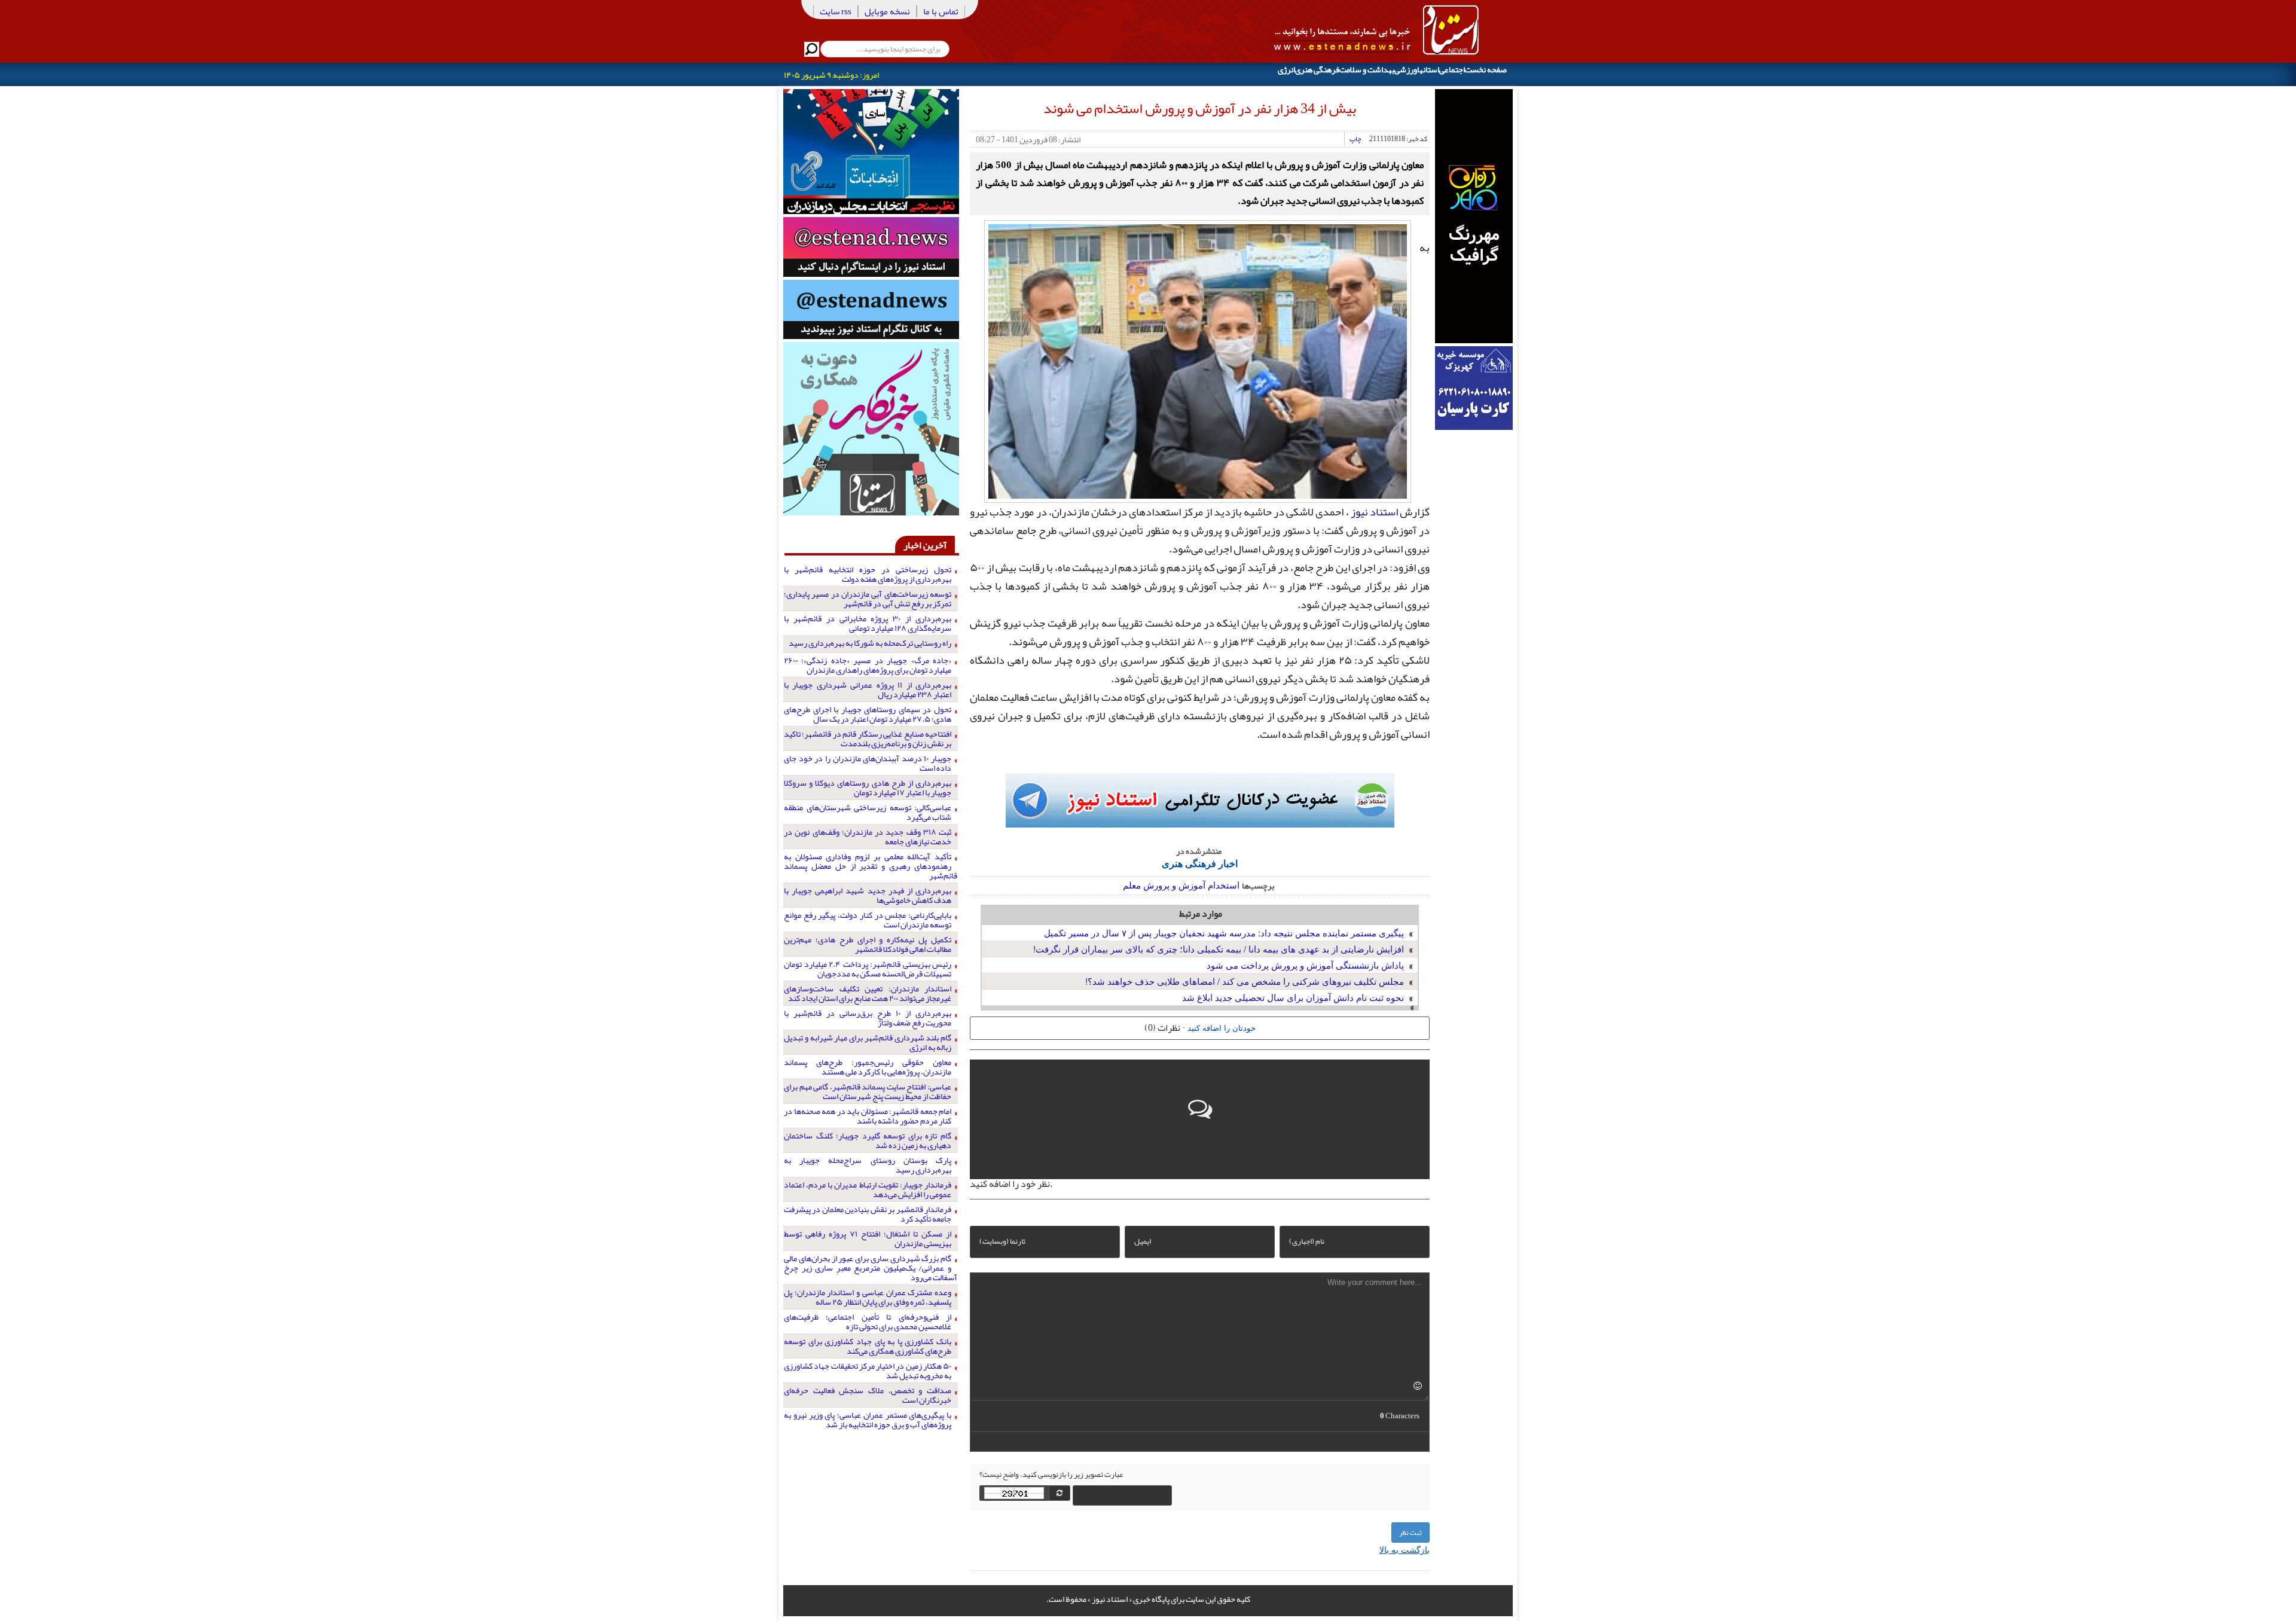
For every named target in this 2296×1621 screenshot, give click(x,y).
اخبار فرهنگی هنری (1200, 863)
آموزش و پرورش (1174, 885)
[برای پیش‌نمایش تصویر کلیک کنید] (1198, 360)
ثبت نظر (1410, 1533)
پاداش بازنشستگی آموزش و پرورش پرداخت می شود (1305, 965)
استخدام (1224, 885)
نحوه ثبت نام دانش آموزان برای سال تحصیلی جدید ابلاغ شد (1293, 997)
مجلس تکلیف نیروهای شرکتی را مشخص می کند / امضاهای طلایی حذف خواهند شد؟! (1245, 981)
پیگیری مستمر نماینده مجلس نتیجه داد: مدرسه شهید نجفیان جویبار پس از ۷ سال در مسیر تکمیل (1224, 932)
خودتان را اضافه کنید (1222, 1028)
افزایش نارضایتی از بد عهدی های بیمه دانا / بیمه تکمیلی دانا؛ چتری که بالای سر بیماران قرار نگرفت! (1219, 949)
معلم (1132, 885)
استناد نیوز (1374, 512)
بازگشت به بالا (1405, 1549)
